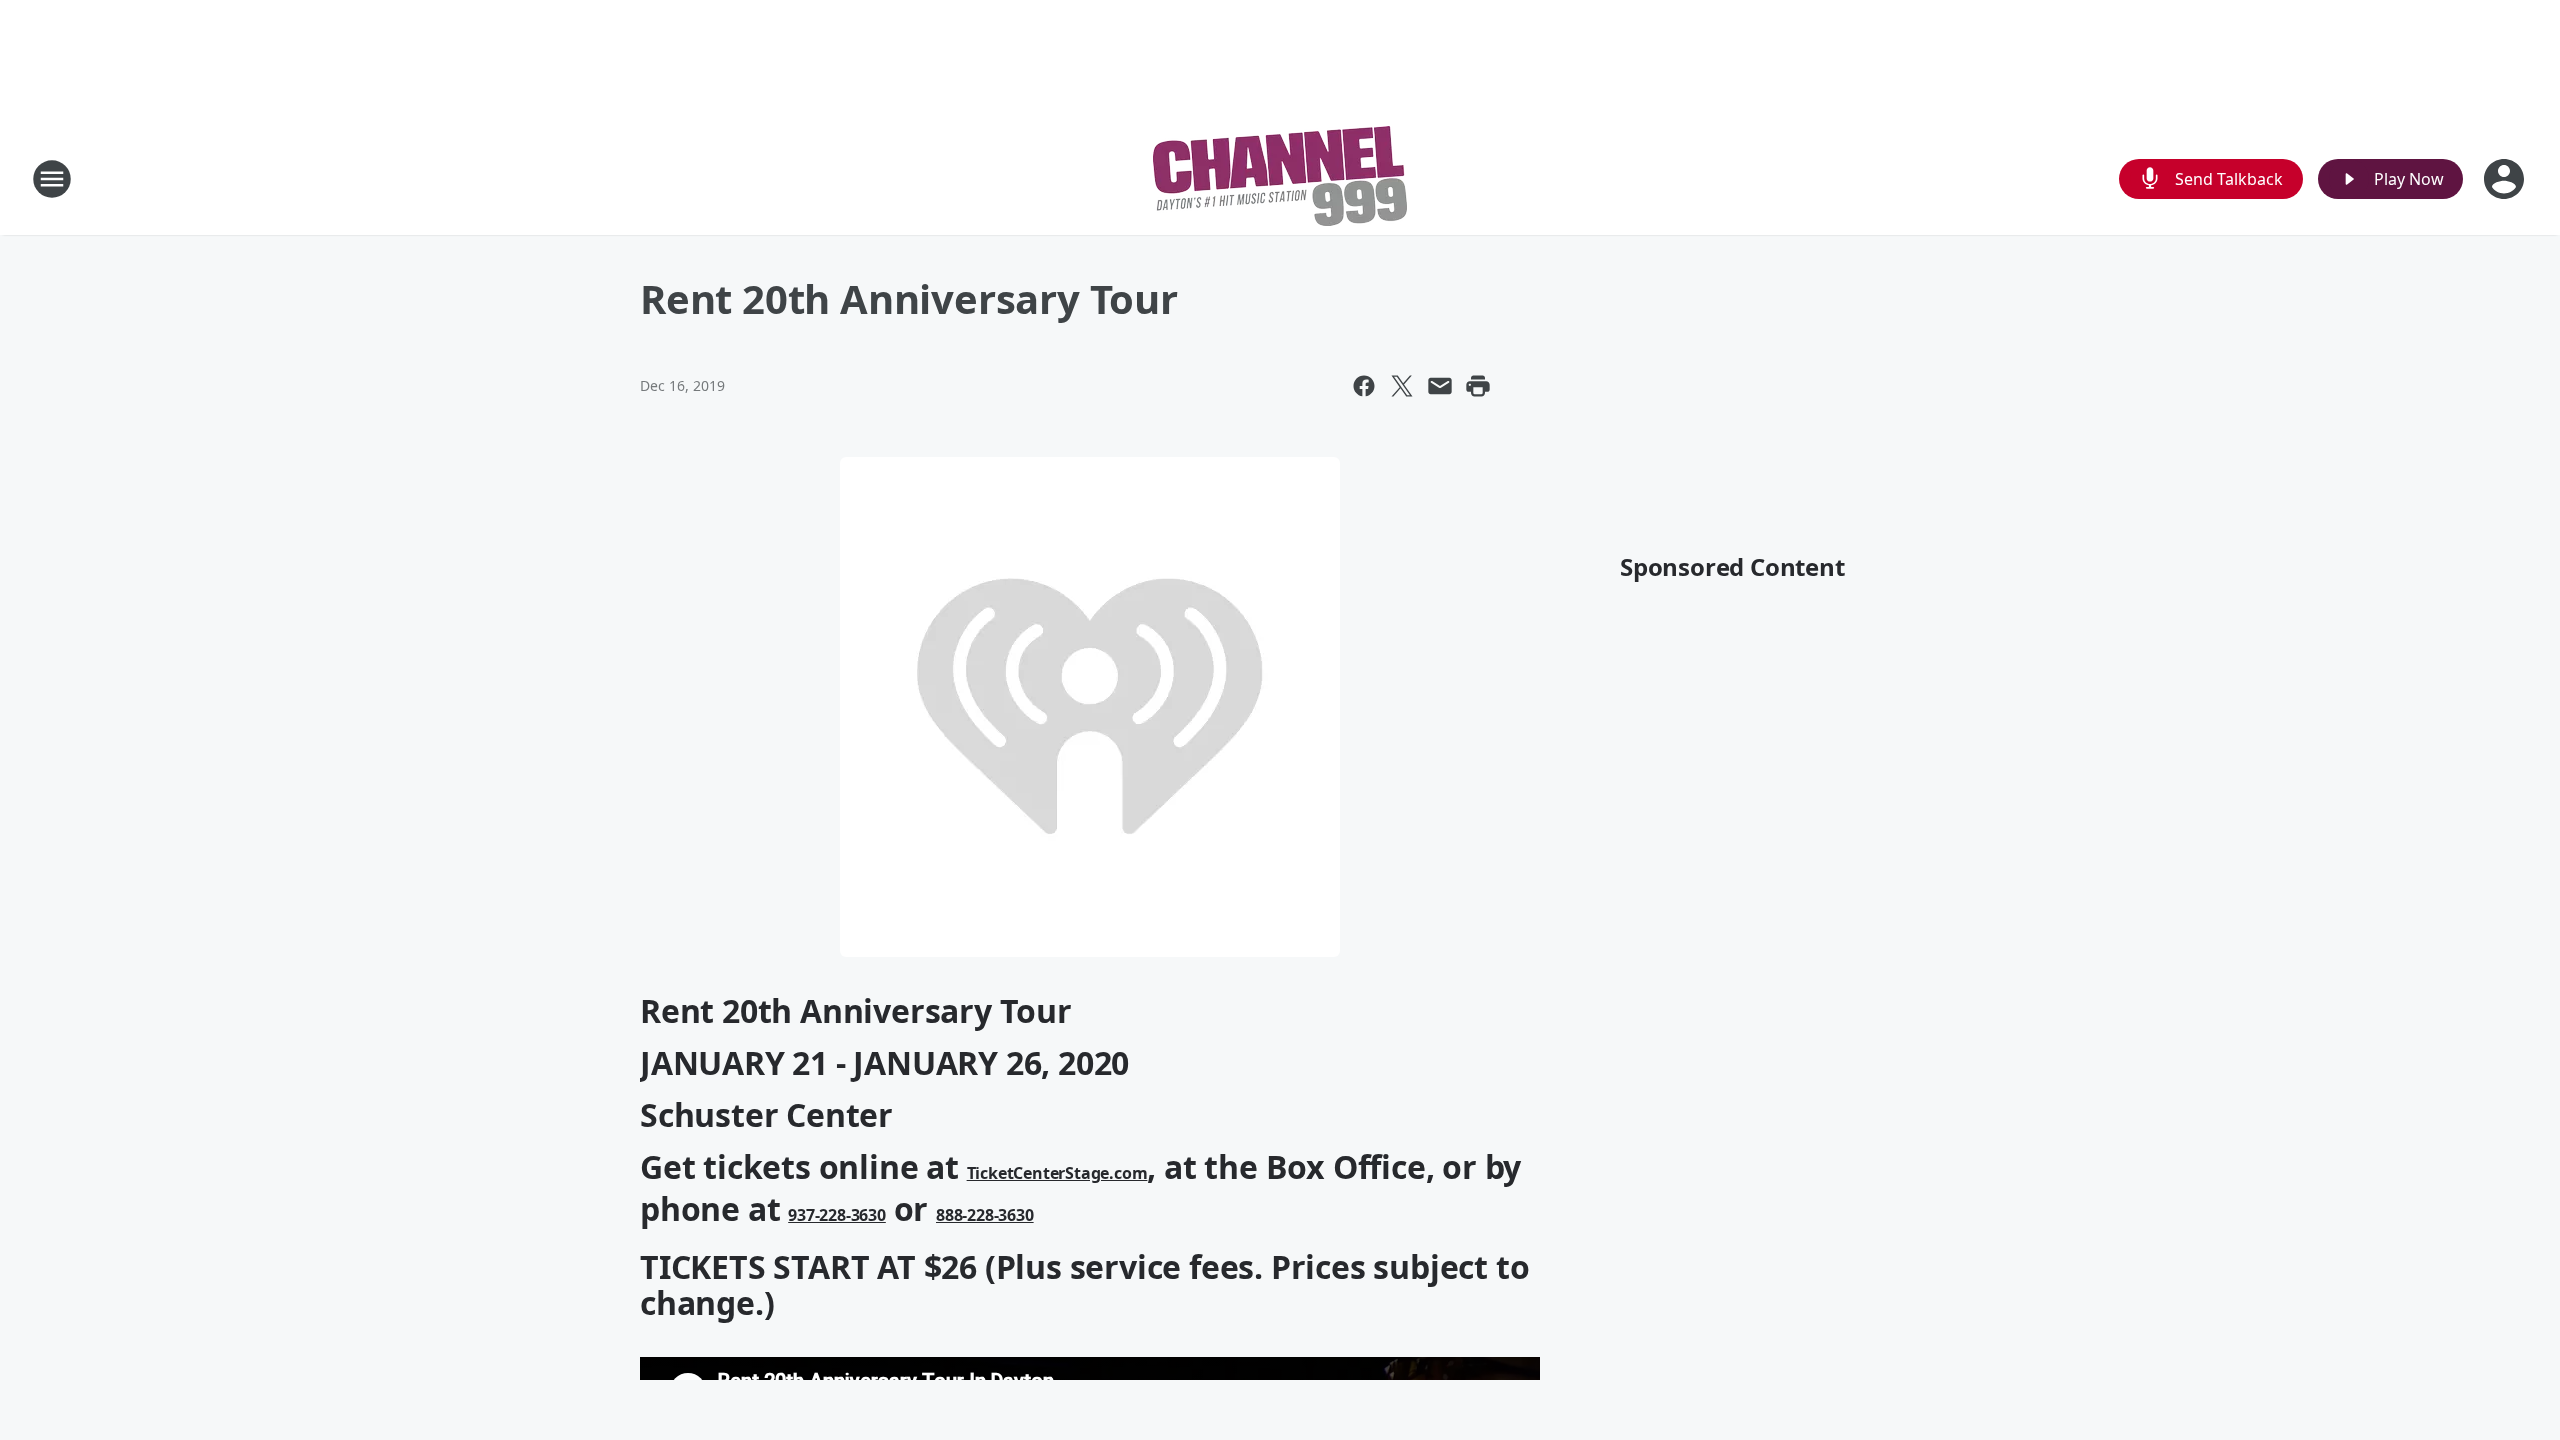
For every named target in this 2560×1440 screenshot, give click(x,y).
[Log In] (2506, 179)
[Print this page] (1478, 386)
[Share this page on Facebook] (1364, 386)
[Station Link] (1280, 178)
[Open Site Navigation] (52, 179)
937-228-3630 (837, 1215)
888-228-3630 (985, 1215)
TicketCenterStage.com (1057, 1173)
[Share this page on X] (1402, 386)
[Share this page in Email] (1440, 386)
